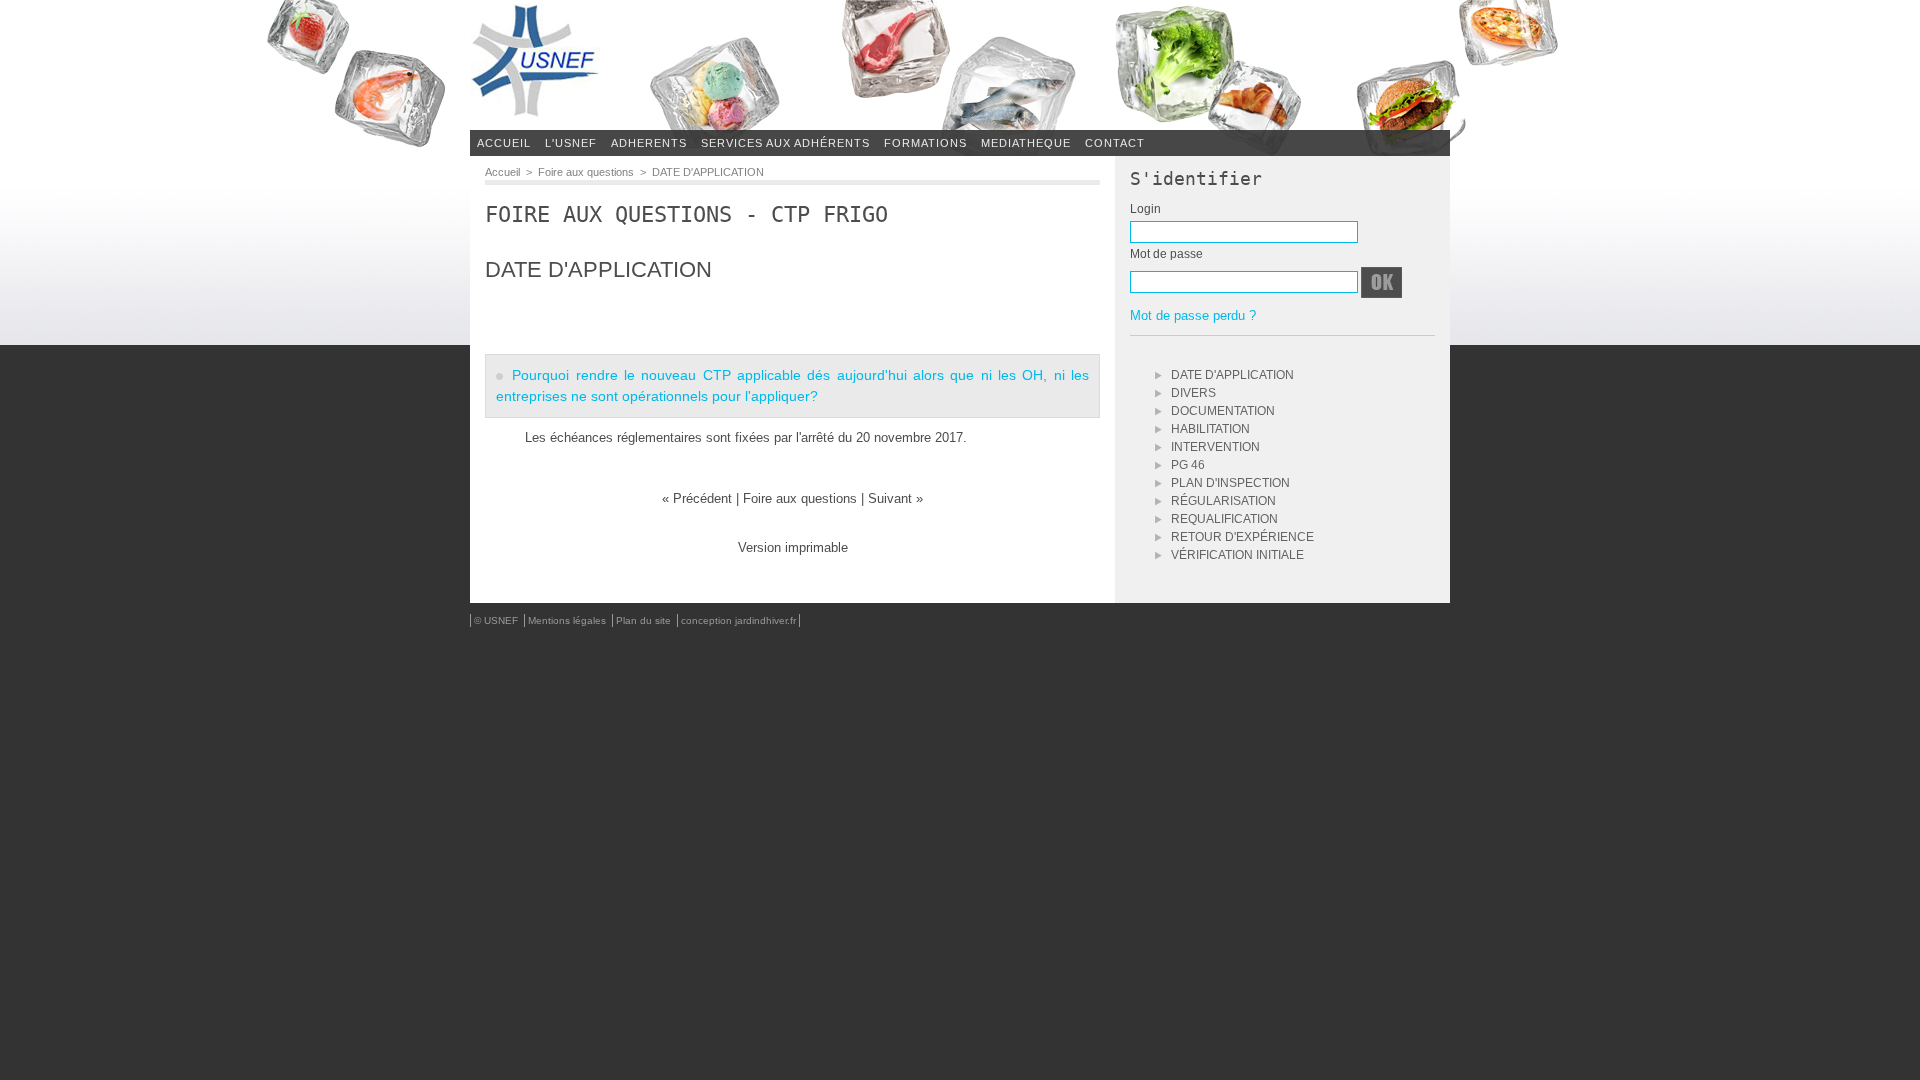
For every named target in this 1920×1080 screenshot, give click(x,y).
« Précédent (699, 498)
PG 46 (1186, 465)
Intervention (1214, 447)
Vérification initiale (1236, 555)
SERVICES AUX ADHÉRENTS (785, 143)
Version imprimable (793, 547)
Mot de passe (1166, 254)
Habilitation (1209, 429)
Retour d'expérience (1241, 537)
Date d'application (1231, 375)
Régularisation (1222, 501)
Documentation (1221, 411)
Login (1145, 209)
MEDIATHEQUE (1026, 143)
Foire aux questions (586, 172)
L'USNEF (571, 143)
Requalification (1223, 519)
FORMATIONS (925, 143)
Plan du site (645, 620)
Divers (1192, 393)
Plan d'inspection (1229, 483)
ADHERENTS (649, 143)
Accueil (504, 143)
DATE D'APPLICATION (708, 172)
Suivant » (895, 498)
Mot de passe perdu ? (1193, 315)
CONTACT (1115, 143)
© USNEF (497, 620)
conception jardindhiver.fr (738, 620)
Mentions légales (568, 620)
